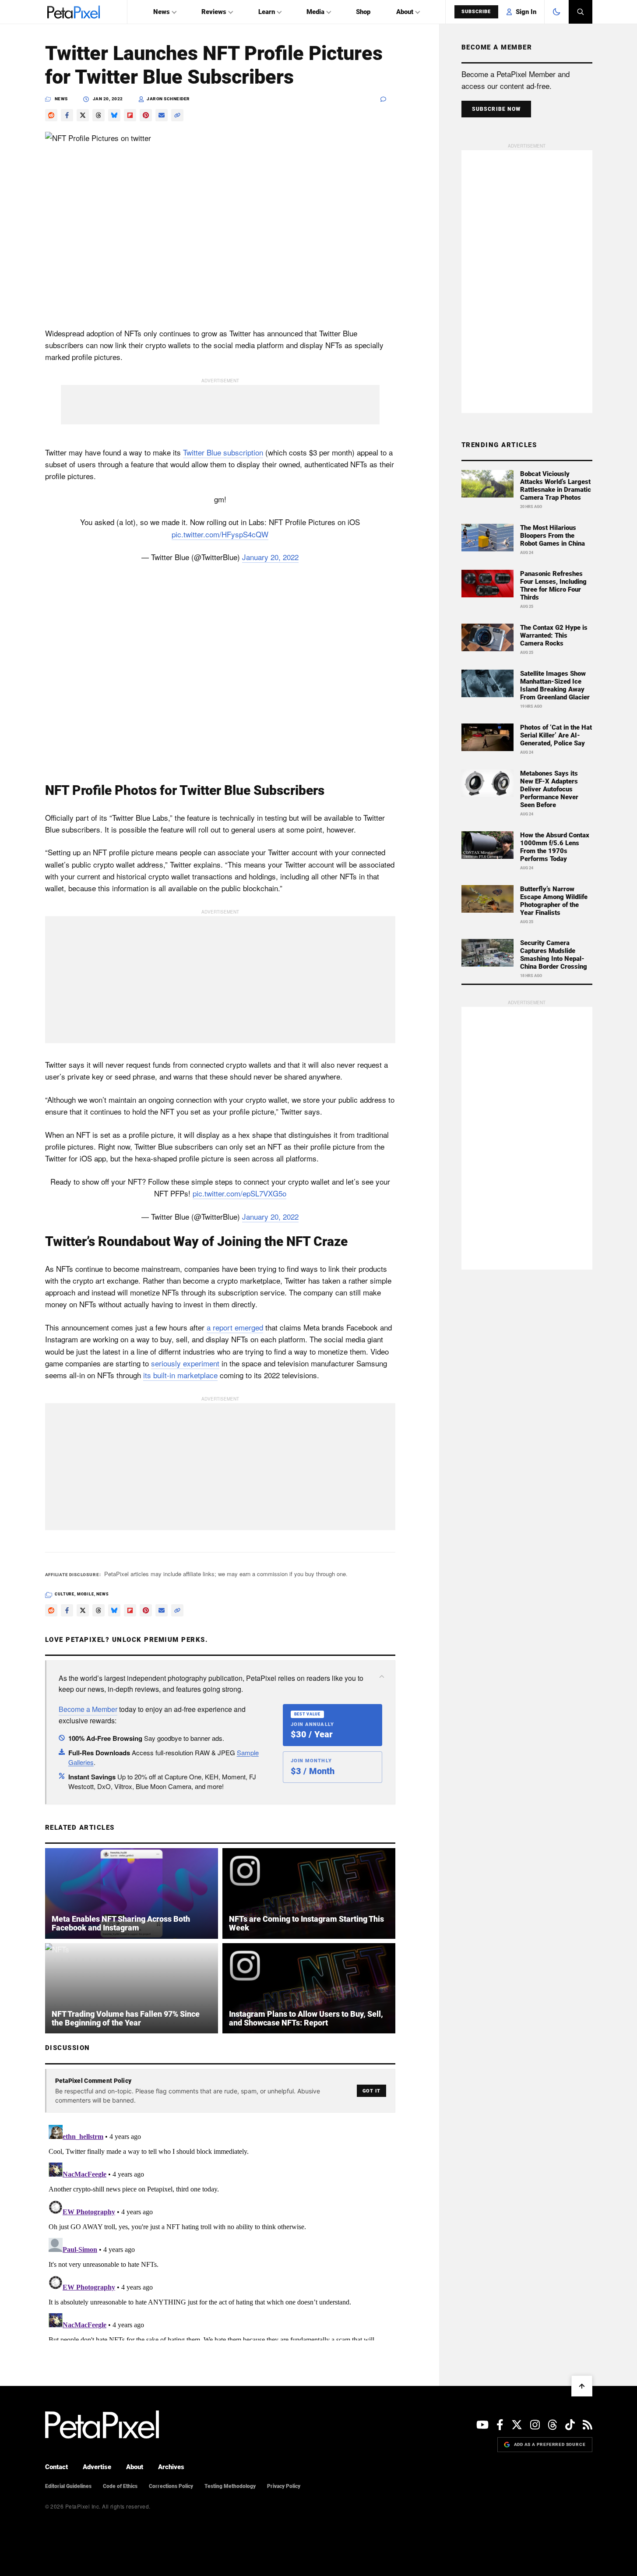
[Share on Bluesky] (114, 115)
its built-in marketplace (180, 1375)
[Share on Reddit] (51, 115)
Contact (56, 2467)
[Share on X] (83, 115)
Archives (171, 2467)
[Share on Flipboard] (130, 115)
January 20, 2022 (270, 557)
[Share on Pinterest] (146, 115)
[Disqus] (220, 2231)
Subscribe (476, 12)
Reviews (214, 12)
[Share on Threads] (99, 115)
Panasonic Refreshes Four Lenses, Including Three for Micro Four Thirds (553, 586)
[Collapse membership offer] (382, 1676)
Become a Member (88, 1709)
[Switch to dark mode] (556, 12)
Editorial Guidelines (68, 2486)
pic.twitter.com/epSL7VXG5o (239, 1193)
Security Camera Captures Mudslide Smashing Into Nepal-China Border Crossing (554, 955)
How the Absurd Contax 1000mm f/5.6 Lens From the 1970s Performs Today (555, 847)
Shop (363, 12)
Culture (65, 1594)
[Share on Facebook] (67, 115)
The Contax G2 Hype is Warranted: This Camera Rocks (554, 635)
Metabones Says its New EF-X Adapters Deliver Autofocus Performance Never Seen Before (549, 789)
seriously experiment (185, 1363)
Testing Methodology (230, 2486)
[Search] (581, 12)
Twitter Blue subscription (223, 452)
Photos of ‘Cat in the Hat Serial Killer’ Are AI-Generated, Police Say (556, 735)
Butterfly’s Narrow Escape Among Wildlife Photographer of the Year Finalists (554, 901)
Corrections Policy (171, 2486)
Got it (371, 2091)
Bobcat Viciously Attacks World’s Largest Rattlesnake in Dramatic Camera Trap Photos (556, 486)
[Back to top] (582, 2386)
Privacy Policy (284, 2486)
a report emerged (235, 1327)
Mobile (85, 1594)
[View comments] (388, 99)
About (405, 12)
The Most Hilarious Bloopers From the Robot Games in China (553, 536)
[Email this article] (162, 115)
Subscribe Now (496, 109)
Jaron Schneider (168, 99)
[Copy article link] (177, 115)
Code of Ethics (120, 2486)
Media (315, 12)
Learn (267, 12)
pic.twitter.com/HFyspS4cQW (220, 534)
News (162, 12)
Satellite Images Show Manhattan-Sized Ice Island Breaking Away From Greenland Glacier (555, 685)
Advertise (97, 2467)
